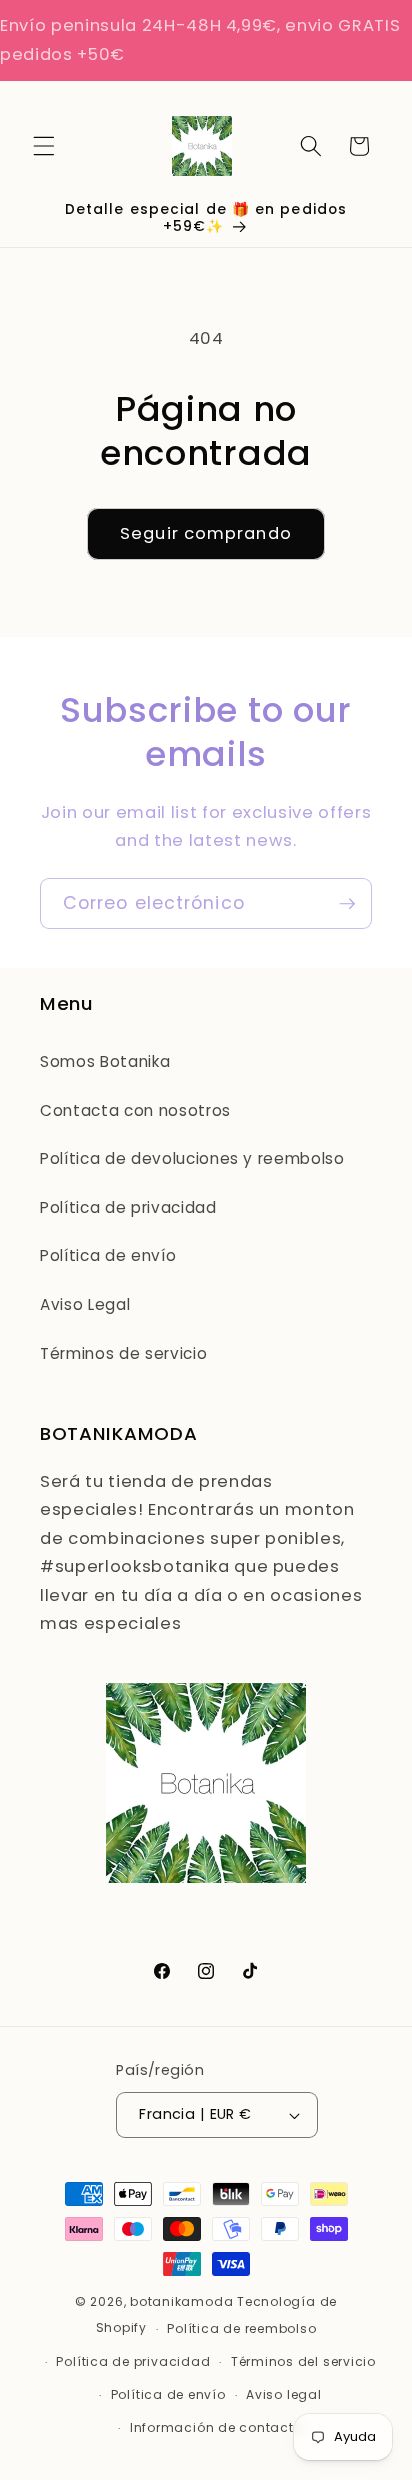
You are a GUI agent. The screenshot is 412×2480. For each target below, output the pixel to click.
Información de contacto (216, 2427)
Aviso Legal (85, 1304)
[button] (44, 146)
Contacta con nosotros (135, 1110)
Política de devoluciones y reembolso (192, 1158)
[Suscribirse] (347, 904)
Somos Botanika (105, 1061)
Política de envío (108, 1255)
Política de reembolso (241, 2328)
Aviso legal (283, 2394)
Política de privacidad (128, 1207)
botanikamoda (181, 2301)
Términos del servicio (303, 2361)
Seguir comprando (206, 533)
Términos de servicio (123, 1353)
